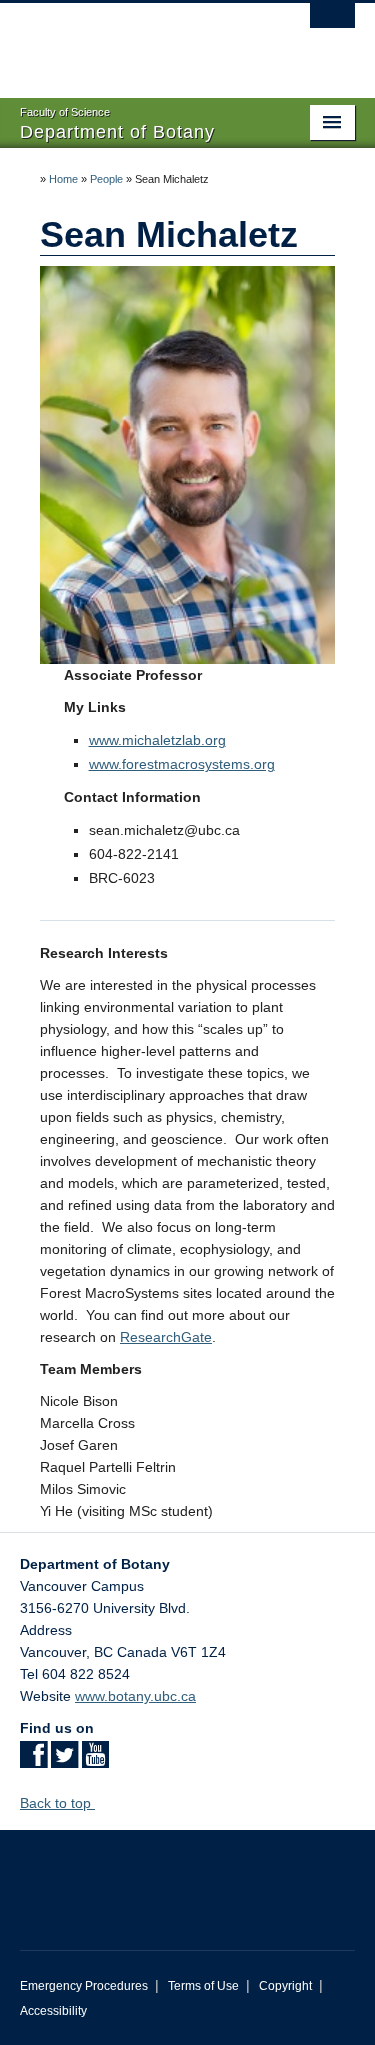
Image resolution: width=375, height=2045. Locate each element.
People (106, 179)
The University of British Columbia (137, 41)
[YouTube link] (95, 1761)
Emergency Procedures (84, 1986)
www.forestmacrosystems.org (182, 764)
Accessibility (53, 2011)
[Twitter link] (64, 1761)
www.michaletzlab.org (157, 740)
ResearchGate (166, 1337)
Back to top (57, 1803)
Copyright (285, 1986)
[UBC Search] (332, 25)
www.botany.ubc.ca (135, 1696)
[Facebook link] (33, 1761)
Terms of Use (203, 1986)
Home (63, 179)
